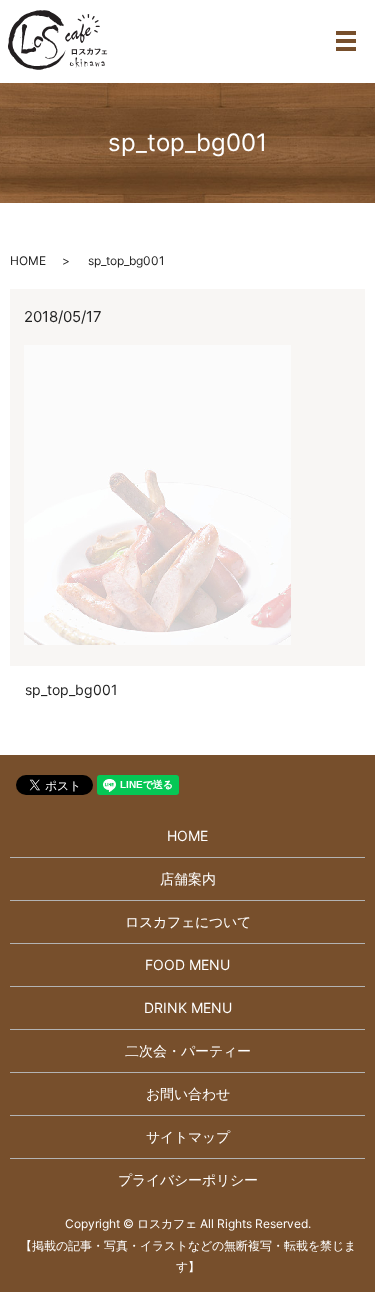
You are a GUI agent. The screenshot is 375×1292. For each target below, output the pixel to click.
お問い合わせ (188, 1093)
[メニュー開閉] (346, 41)
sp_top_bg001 (71, 689)
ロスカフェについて (188, 921)
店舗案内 (188, 878)
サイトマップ (188, 1136)
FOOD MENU (187, 964)
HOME (28, 260)
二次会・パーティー (188, 1050)
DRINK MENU (188, 1007)
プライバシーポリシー (188, 1179)
